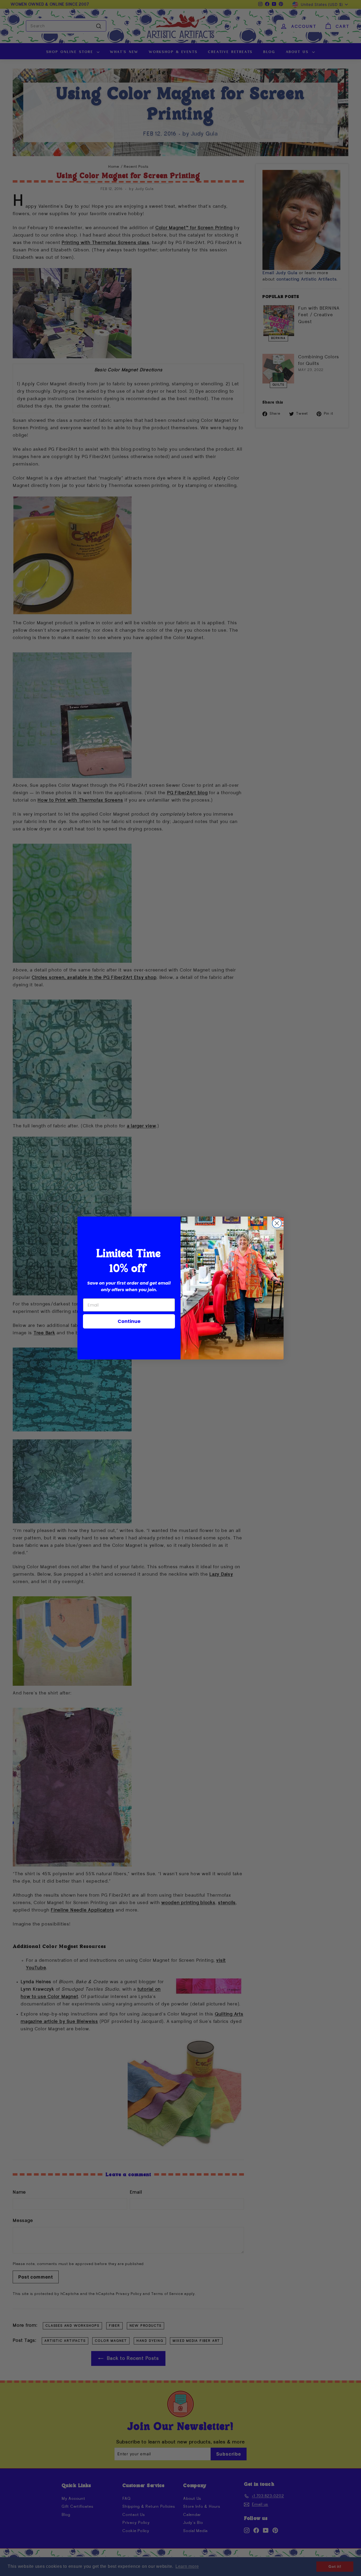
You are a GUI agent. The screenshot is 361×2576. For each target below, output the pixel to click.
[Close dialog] (277, 1223)
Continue (129, 1321)
